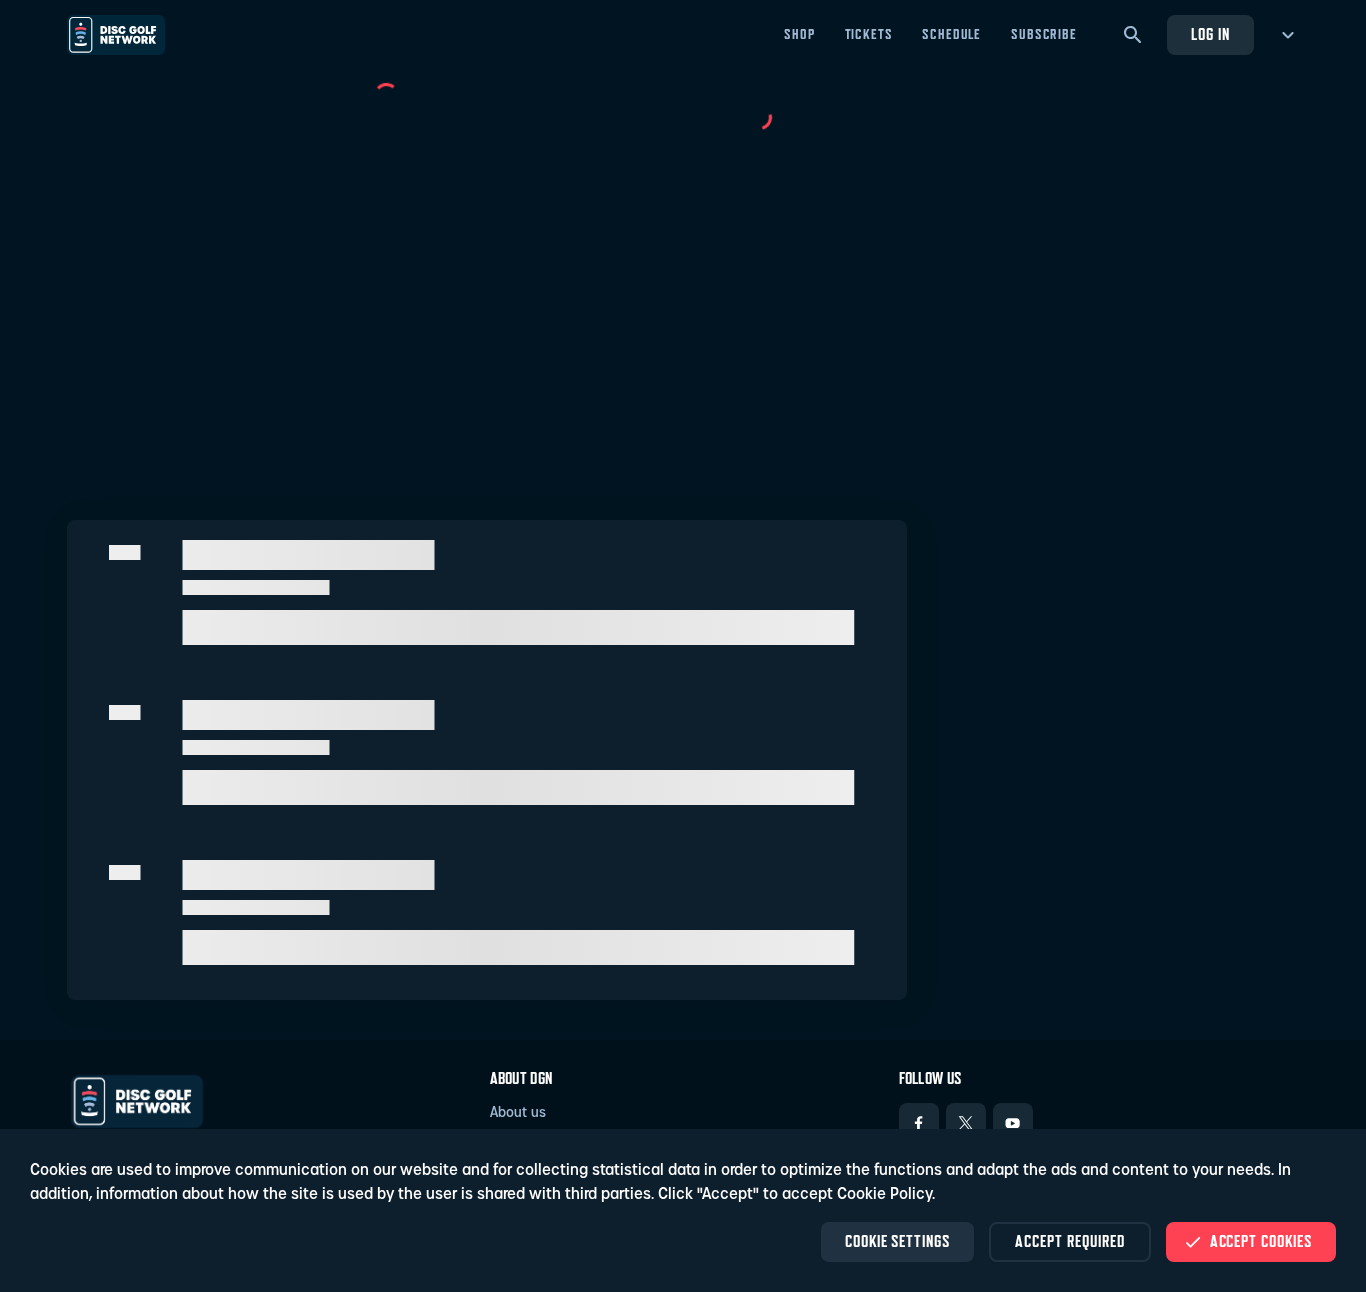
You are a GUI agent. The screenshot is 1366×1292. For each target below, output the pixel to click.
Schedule (951, 34)
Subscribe (1044, 34)
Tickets (869, 34)
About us (518, 1113)
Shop (799, 34)
